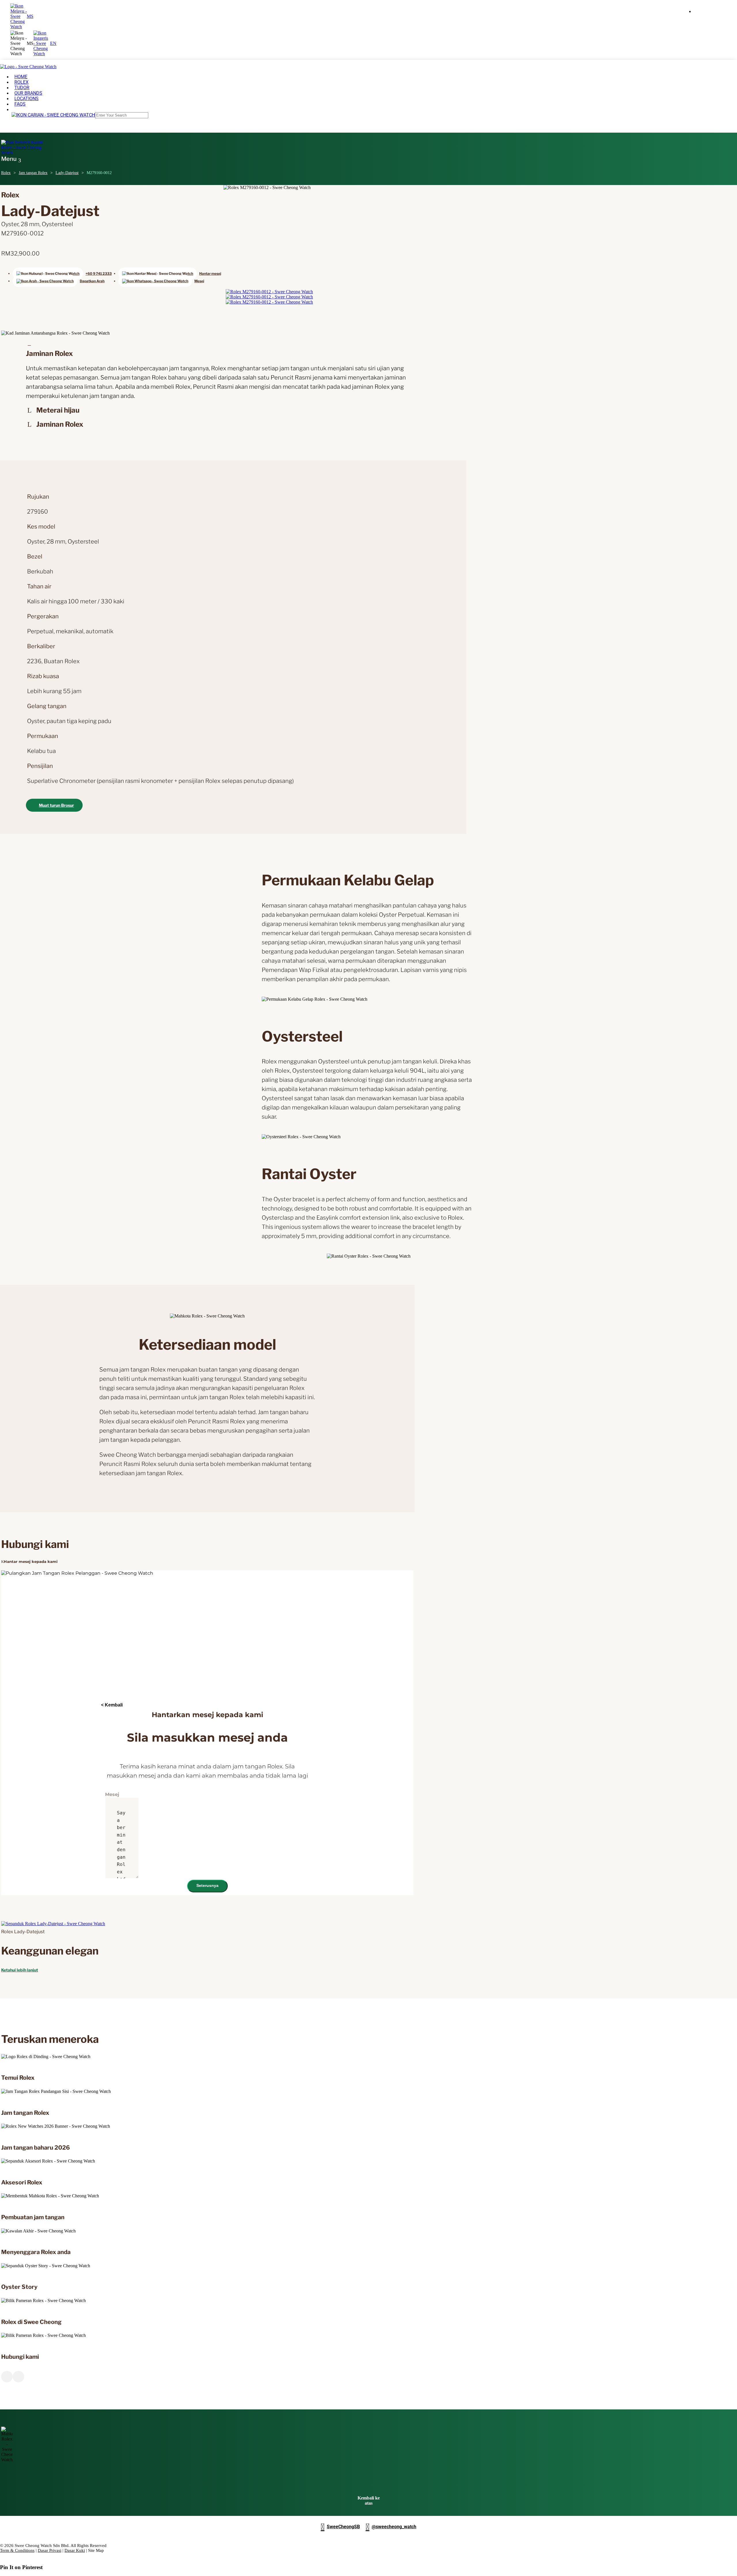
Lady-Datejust (67, 173)
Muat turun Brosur (56, 805)
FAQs (20, 104)
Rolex (6, 173)
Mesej (112, 1794)
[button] (22, 43)
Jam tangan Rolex (33, 173)
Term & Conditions (17, 2550)
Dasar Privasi (50, 2550)
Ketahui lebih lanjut (20, 1970)
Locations (26, 99)
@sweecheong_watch (391, 2527)
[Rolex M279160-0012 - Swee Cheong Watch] (269, 292)
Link (99, 2057)
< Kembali (112, 1705)
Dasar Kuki (75, 2550)
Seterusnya (207, 1885)
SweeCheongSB (340, 2527)
